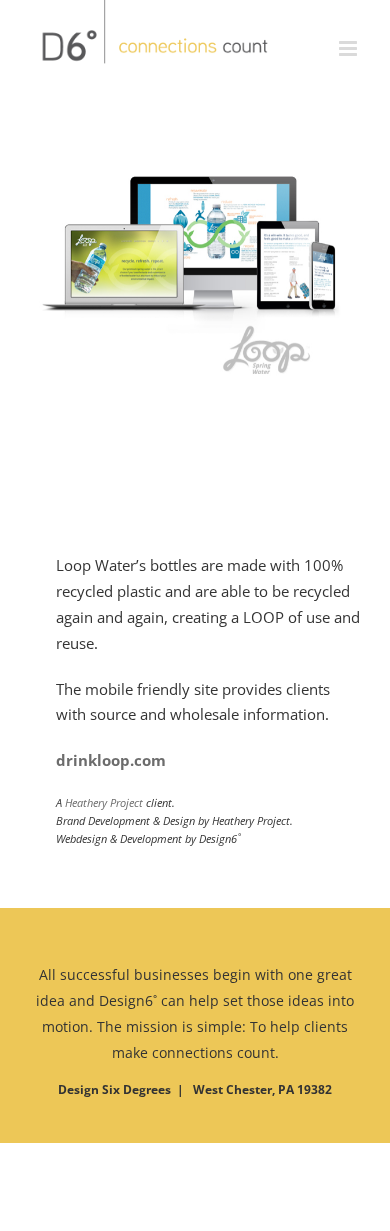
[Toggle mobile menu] (349, 29)
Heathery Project (104, 802)
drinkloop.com (111, 760)
